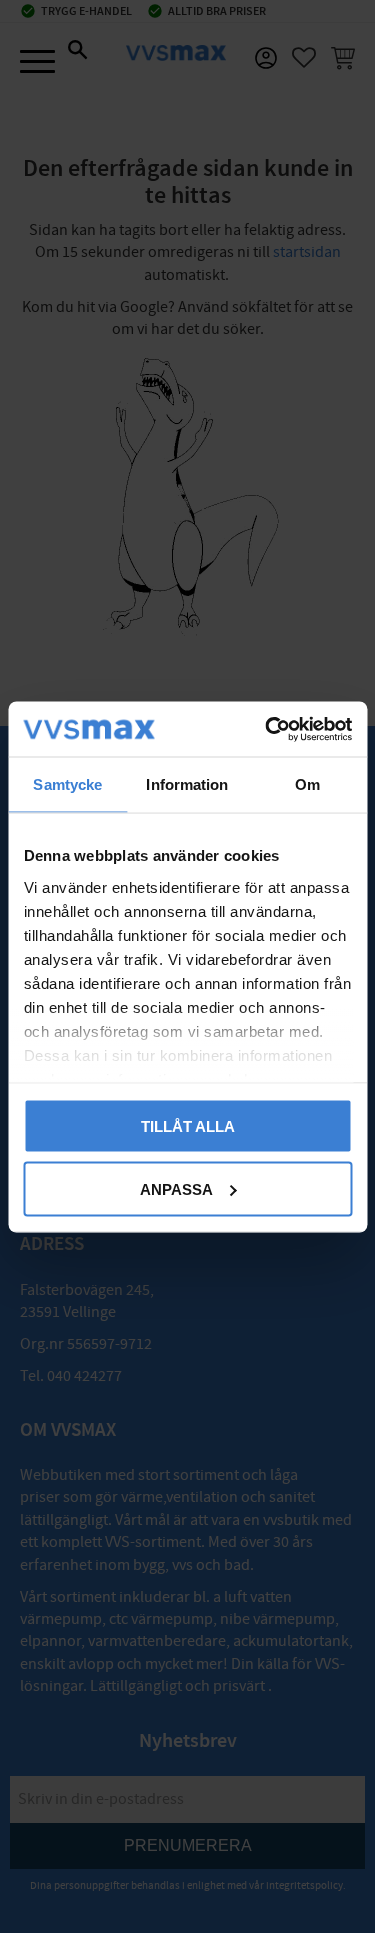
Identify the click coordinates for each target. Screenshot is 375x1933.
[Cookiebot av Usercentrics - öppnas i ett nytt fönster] (267, 729)
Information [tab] (187, 784)
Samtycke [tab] (67, 784)
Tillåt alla (188, 1126)
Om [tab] (307, 784)
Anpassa (176, 1188)
